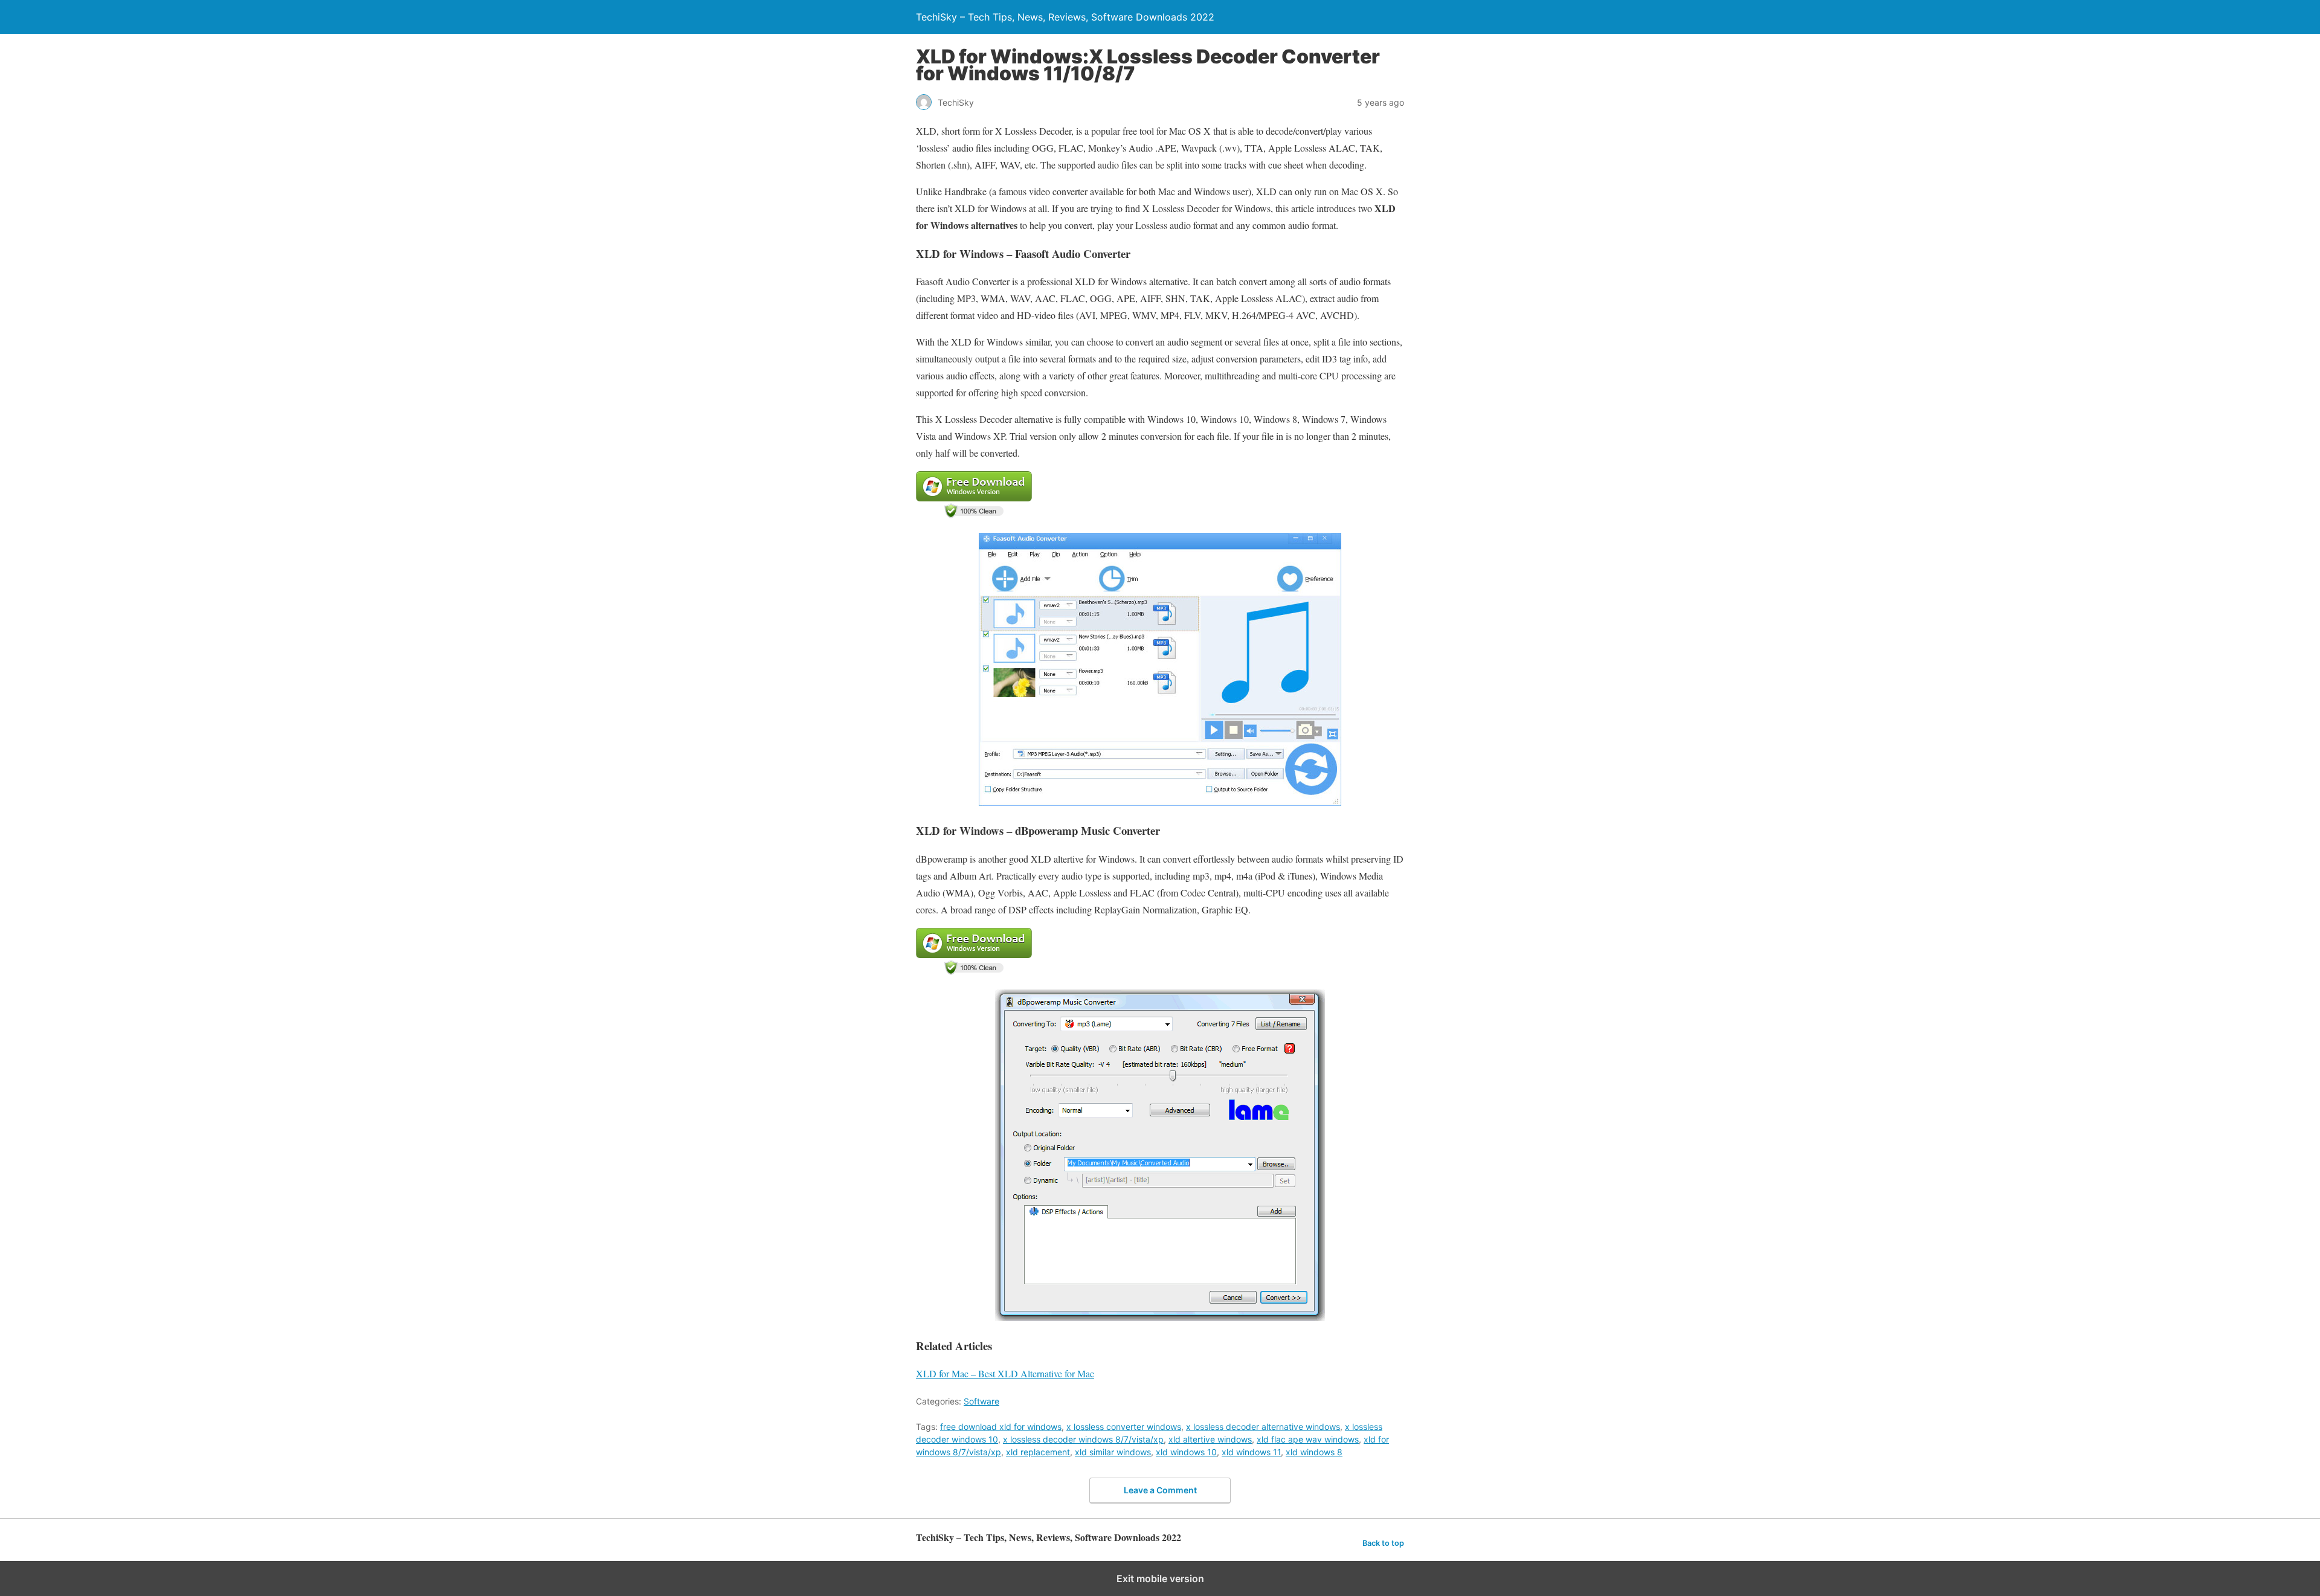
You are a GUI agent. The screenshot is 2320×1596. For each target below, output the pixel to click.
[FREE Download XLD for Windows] (974, 514)
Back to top (1383, 1543)
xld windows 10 (1186, 1452)
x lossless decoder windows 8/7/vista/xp (1083, 1439)
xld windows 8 (1314, 1452)
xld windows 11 (1251, 1452)
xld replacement (1038, 1452)
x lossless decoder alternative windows (1263, 1427)
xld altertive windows (1210, 1439)
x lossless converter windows (1124, 1427)
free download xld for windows (1001, 1427)
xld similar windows (1113, 1452)
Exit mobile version (1160, 1578)
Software (981, 1401)
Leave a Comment (1160, 1490)
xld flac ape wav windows (1308, 1439)
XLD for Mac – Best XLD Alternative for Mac (1005, 1373)
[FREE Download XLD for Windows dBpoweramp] (974, 971)
